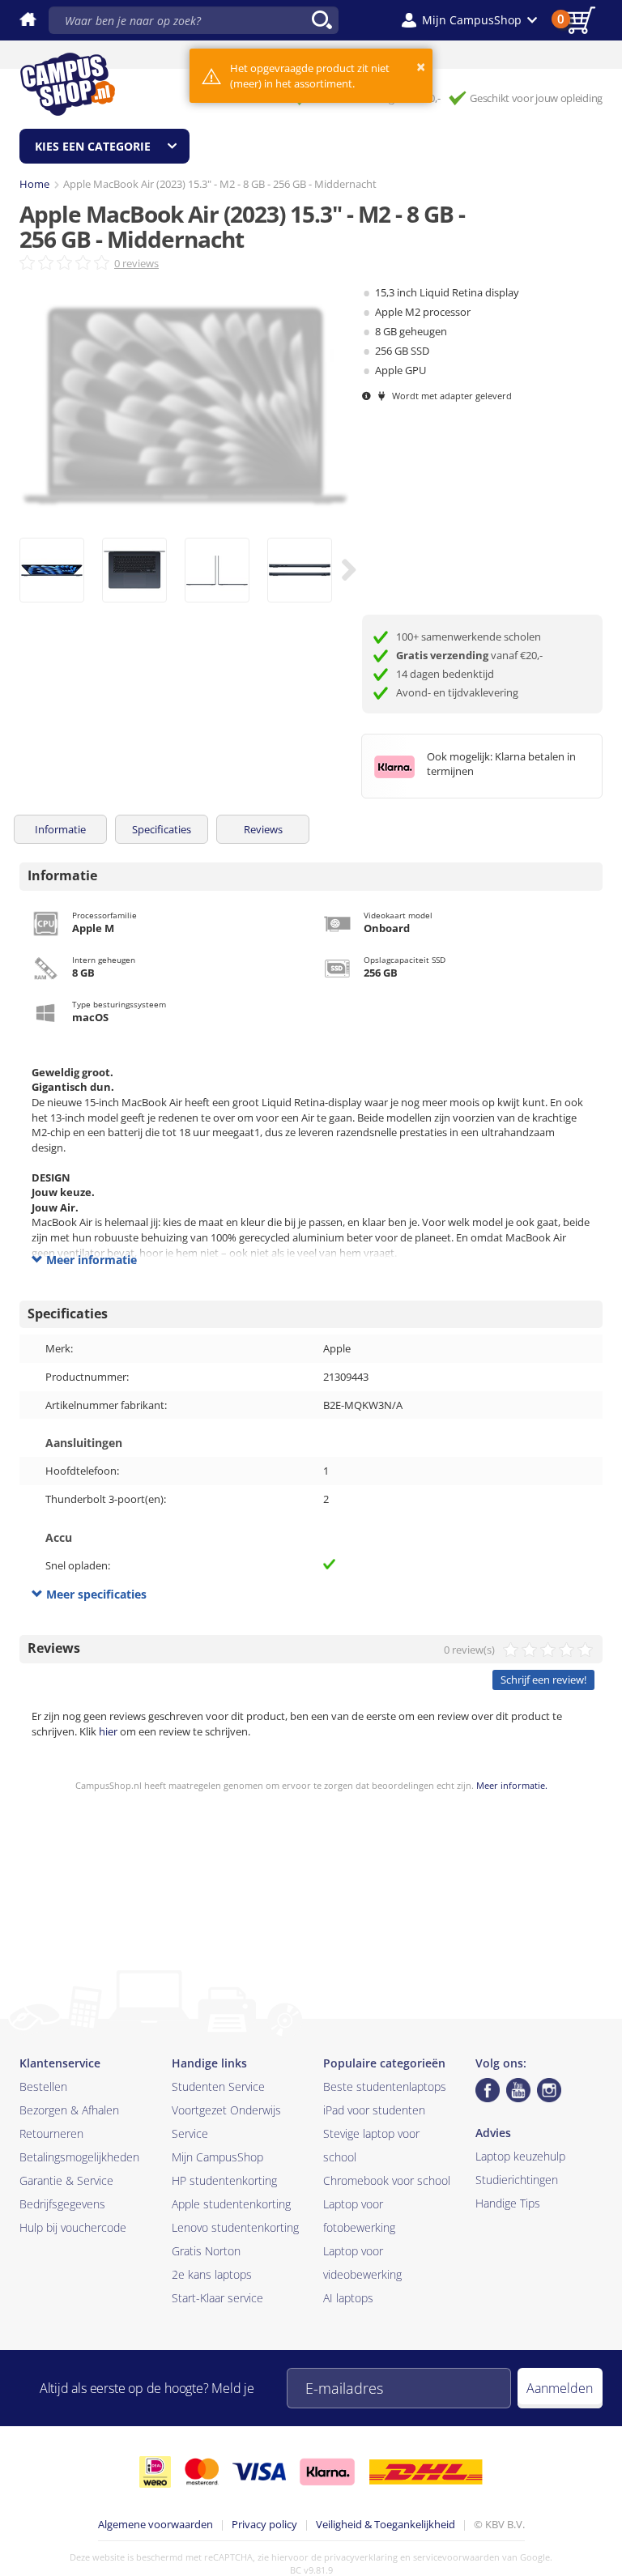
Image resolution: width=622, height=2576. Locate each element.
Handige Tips (508, 2203)
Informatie (60, 829)
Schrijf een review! (543, 1680)
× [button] (421, 67)
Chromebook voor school (387, 2180)
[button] (469, 20)
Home (34, 184)
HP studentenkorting (224, 2180)
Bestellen (43, 2086)
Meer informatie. (512, 1785)
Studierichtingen (517, 2180)
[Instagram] (549, 2090)
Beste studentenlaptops (385, 2086)
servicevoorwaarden (456, 2557)
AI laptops (348, 2298)
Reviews (263, 829)
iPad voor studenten (374, 2110)
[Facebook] (488, 2090)
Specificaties (162, 829)
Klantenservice (60, 2063)
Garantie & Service (66, 2180)
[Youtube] (518, 2090)
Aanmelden (560, 2388)
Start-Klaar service (217, 2298)
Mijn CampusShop (217, 2157)
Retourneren (51, 2133)
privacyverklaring (361, 2557)
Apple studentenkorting (231, 2204)
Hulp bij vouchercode (73, 2227)
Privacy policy (264, 2524)
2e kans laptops (212, 2274)
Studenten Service (218, 2086)
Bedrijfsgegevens (62, 2204)
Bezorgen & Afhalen (69, 2110)
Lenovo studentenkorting (235, 2227)
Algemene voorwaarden (155, 2524)
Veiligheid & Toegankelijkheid (386, 2524)
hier (108, 1731)
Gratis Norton (206, 2251)
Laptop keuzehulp (520, 2156)
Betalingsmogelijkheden (79, 2157)
